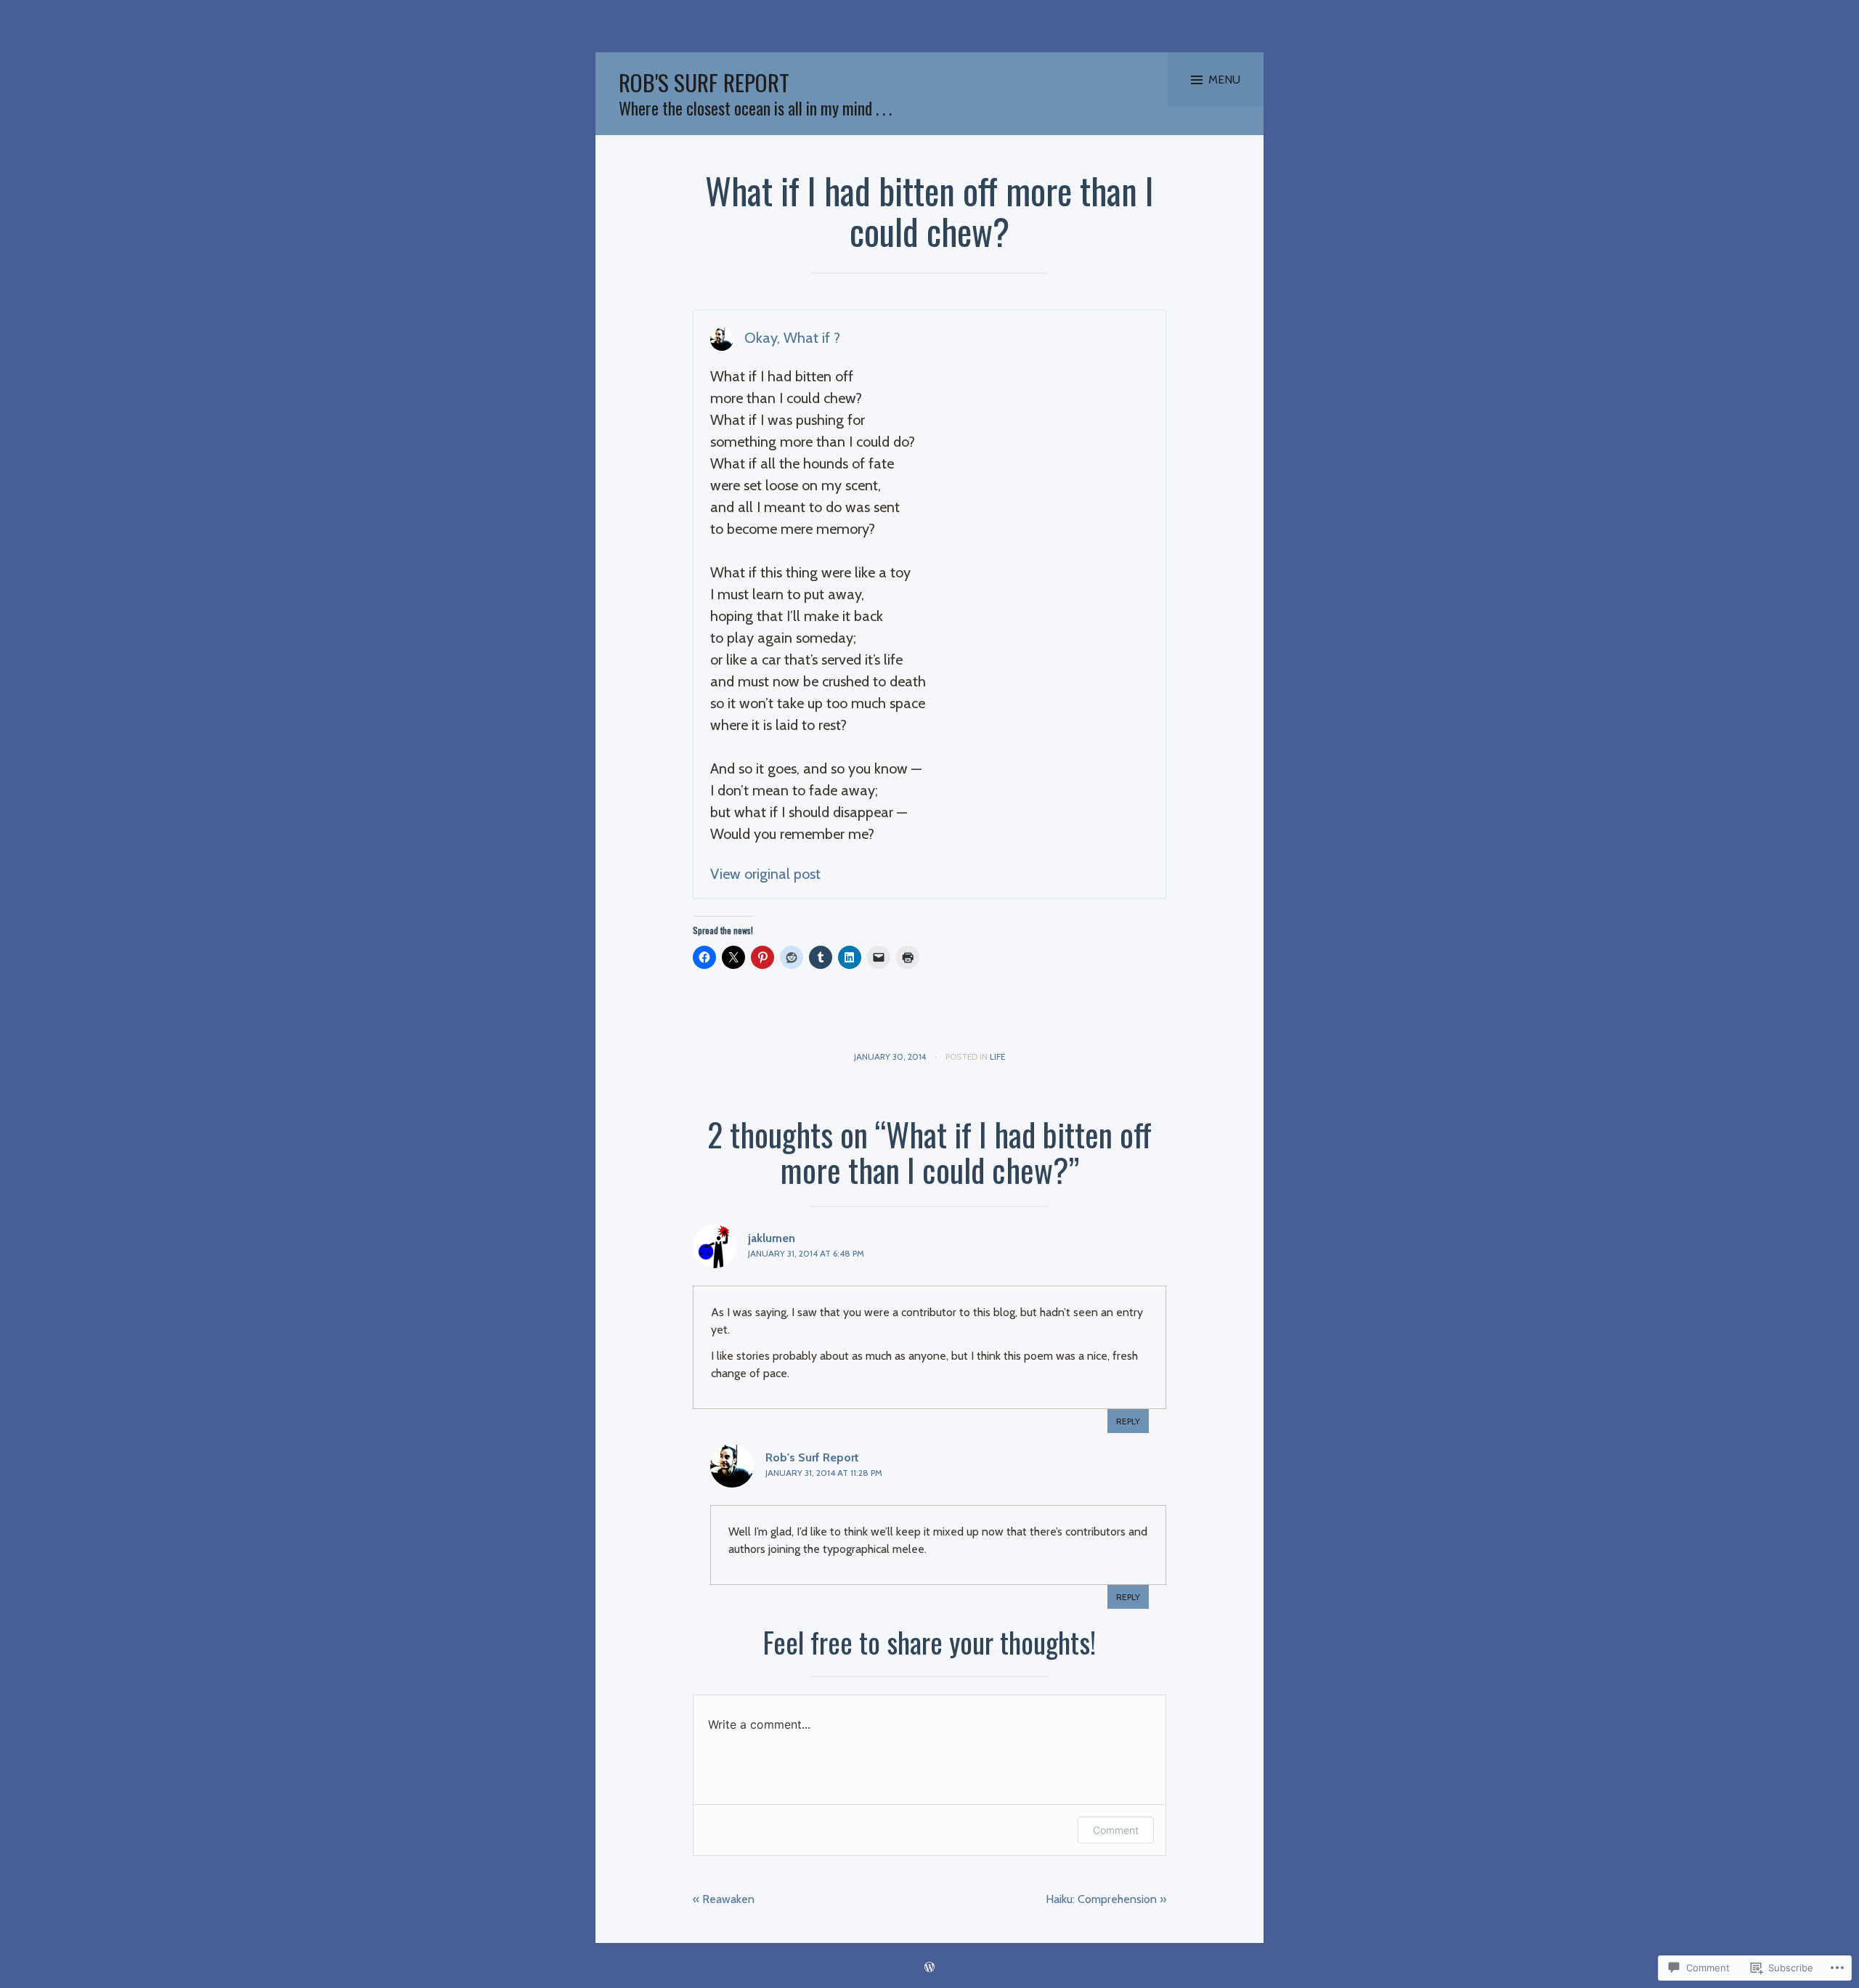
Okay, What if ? (792, 338)
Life (997, 1056)
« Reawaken (724, 1899)
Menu (1224, 80)
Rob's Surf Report (704, 82)
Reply (1128, 1421)
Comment (1116, 1830)
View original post (765, 874)
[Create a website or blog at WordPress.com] (929, 1968)
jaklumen (772, 1238)
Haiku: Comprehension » (1106, 1899)
